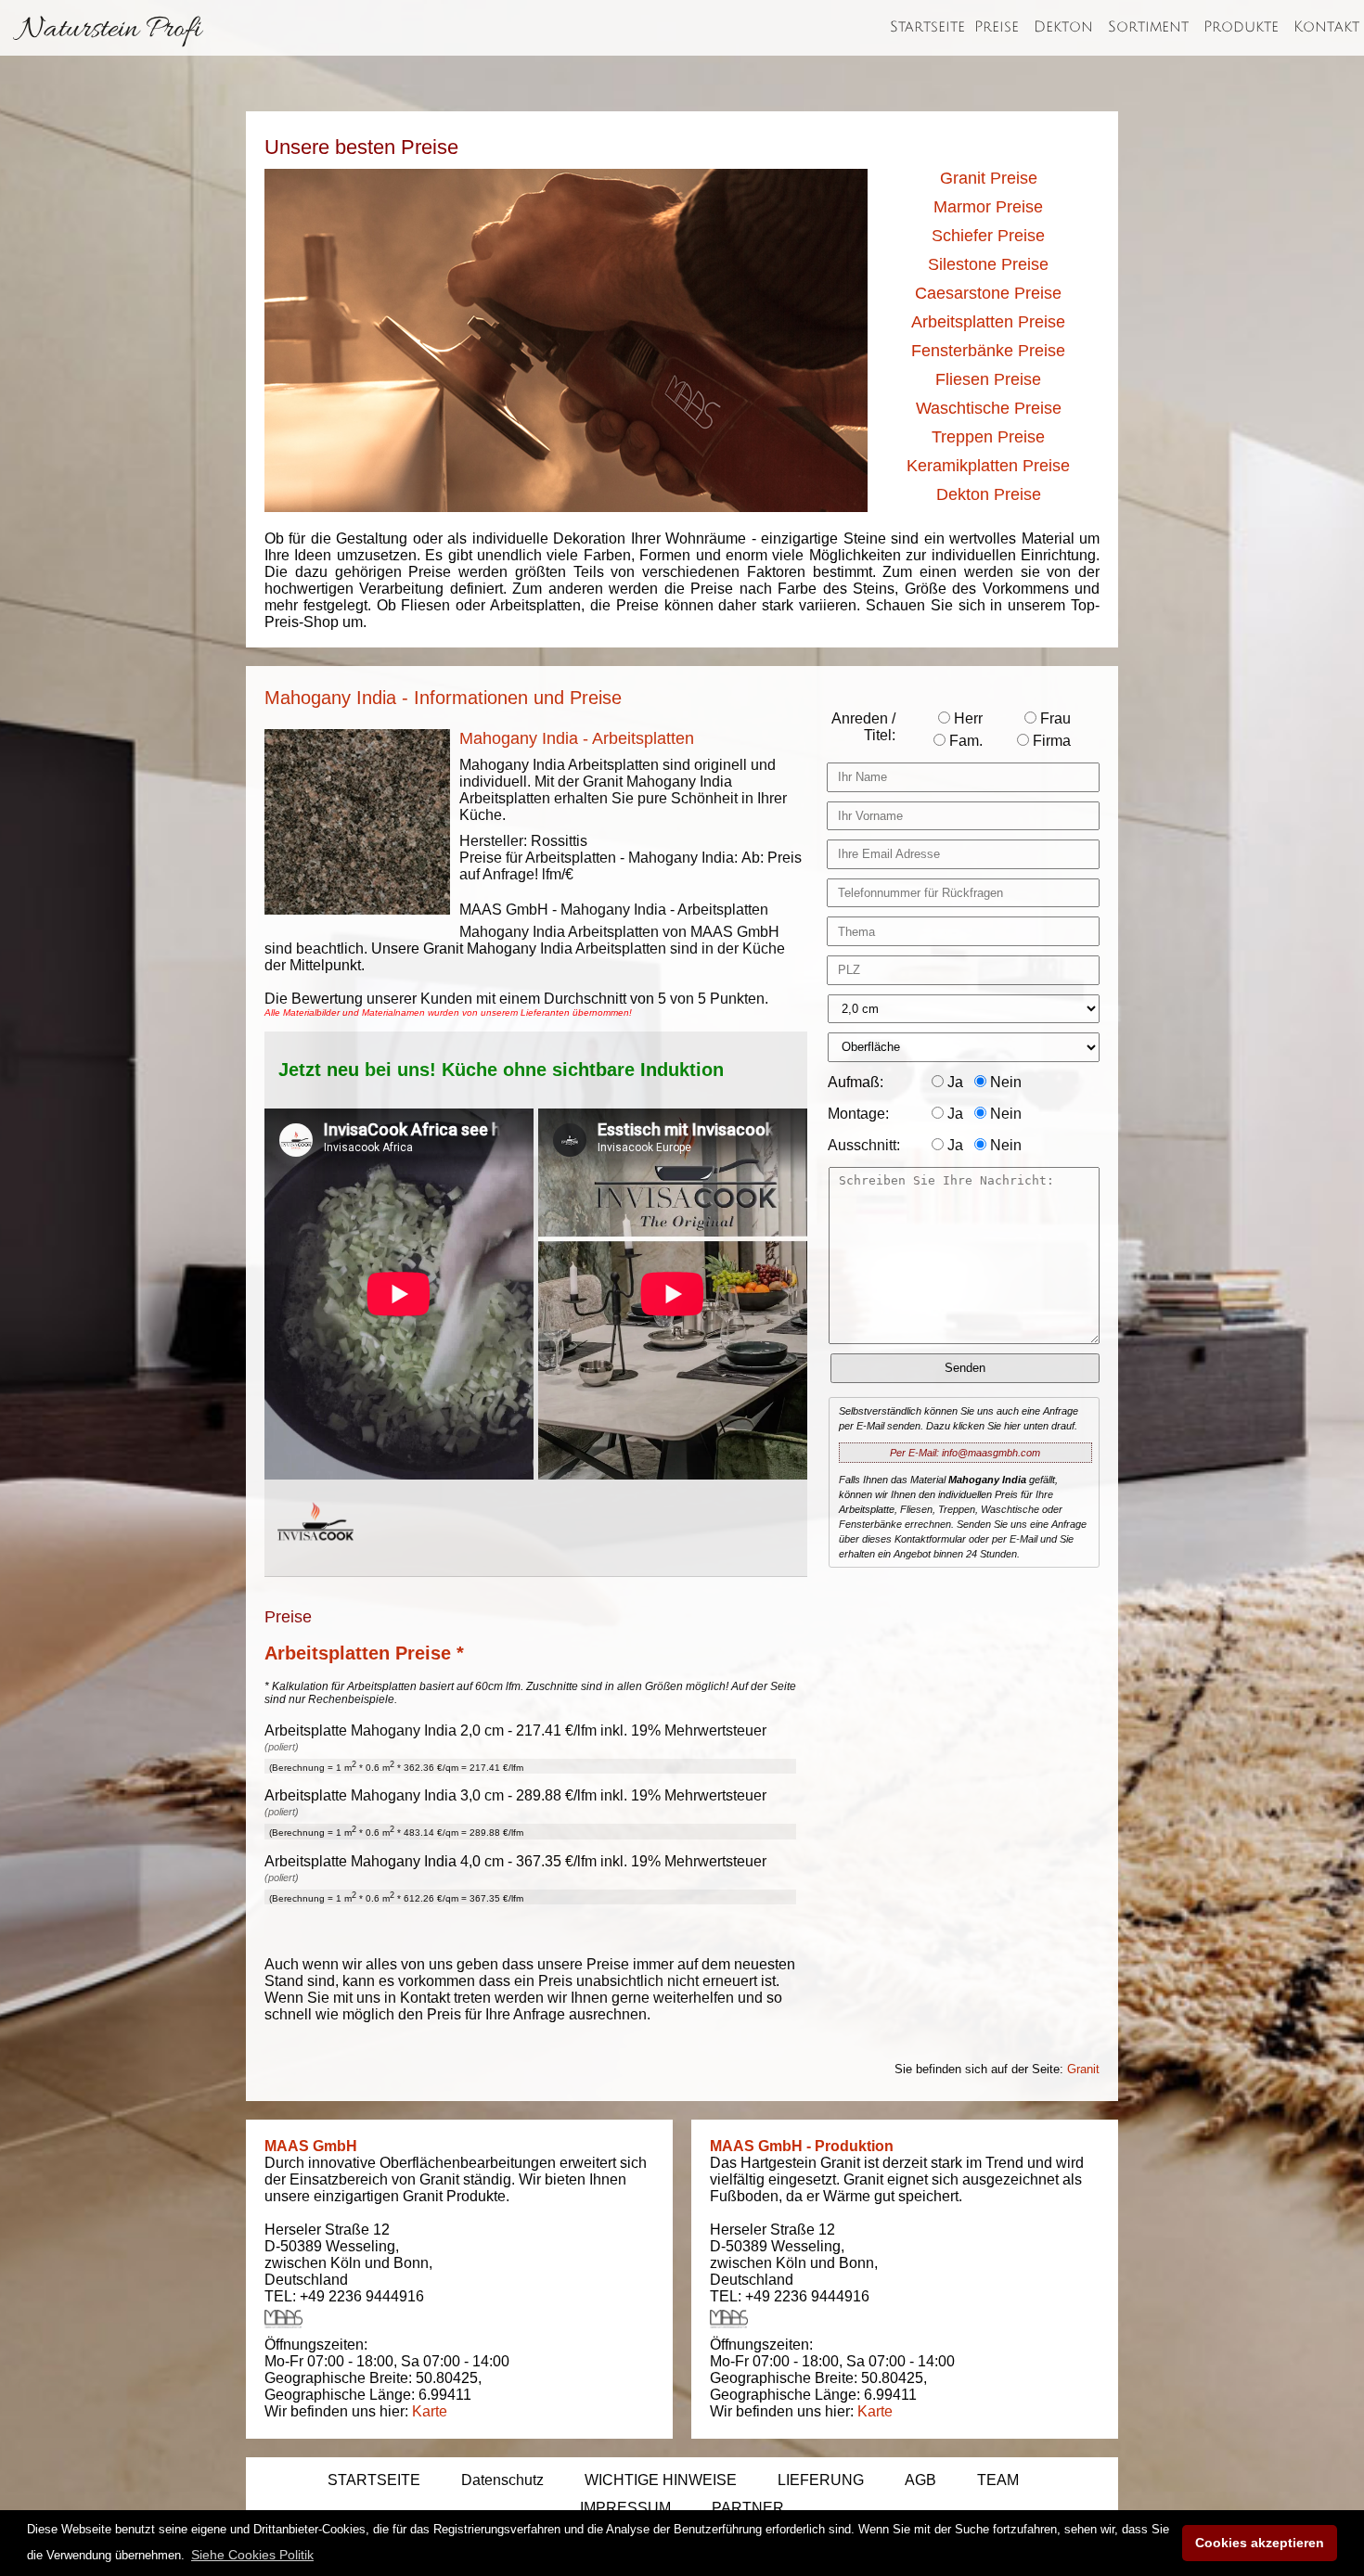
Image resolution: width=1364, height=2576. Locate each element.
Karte (430, 2411)
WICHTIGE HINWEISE (661, 2480)
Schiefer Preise (988, 236)
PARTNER (748, 2508)
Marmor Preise (988, 207)
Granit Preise (989, 178)
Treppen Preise (988, 437)
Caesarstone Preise (988, 293)
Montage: (858, 1114)
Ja (953, 1082)
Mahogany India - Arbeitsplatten (577, 738)
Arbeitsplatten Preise (988, 322)
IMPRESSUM (625, 2508)
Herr (966, 718)
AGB (920, 2480)
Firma (1050, 741)
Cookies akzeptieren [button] (1260, 2543)
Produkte (1241, 27)
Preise (997, 27)
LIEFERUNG (821, 2480)
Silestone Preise (988, 264)
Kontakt (1326, 27)
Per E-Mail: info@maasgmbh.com (965, 1453)
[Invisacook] (315, 1558)
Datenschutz (502, 2480)
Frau (1054, 718)
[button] (252, 2555)
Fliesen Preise (988, 379)
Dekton (1063, 27)
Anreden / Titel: (863, 727)
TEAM (998, 2480)
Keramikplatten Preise (988, 466)
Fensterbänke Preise (988, 351)
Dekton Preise (989, 494)
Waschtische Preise (989, 408)
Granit (1083, 2069)
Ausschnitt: (864, 1145)
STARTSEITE (374, 2480)
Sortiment (1148, 27)
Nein (1004, 1082)
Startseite (927, 27)
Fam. (964, 741)
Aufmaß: (856, 1082)
